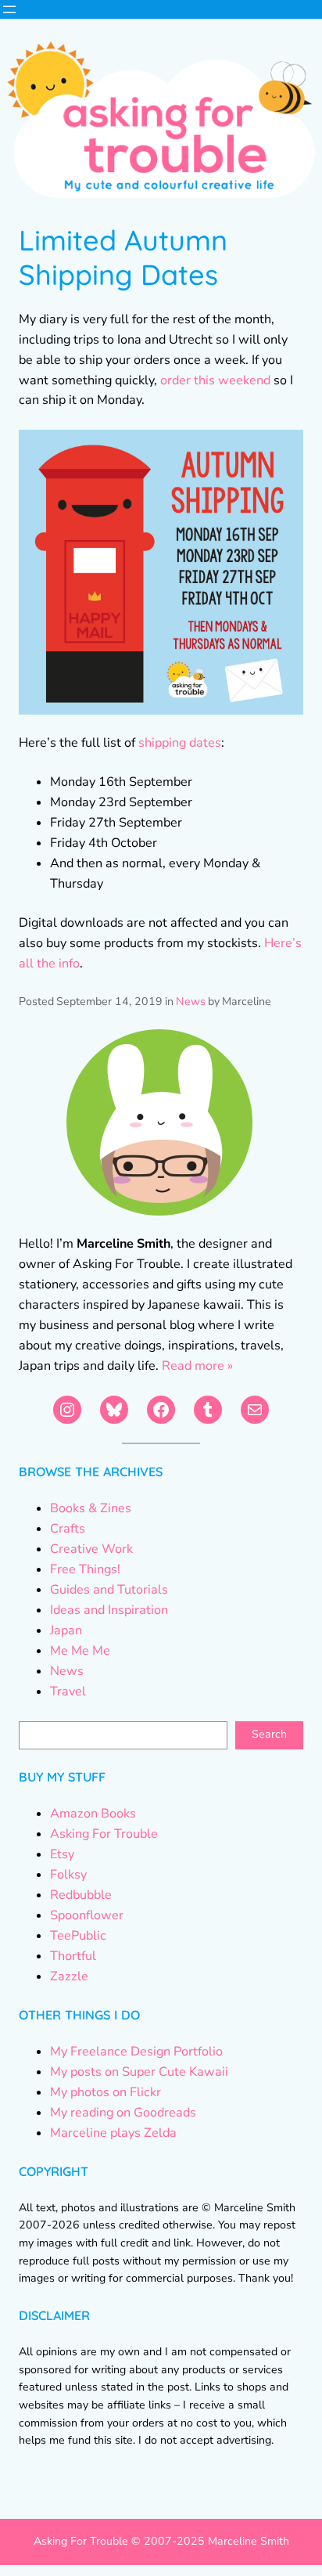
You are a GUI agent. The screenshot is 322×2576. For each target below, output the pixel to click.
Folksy (68, 1875)
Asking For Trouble (104, 1834)
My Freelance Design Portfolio (136, 2052)
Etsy (62, 1854)
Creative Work (91, 1549)
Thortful (73, 1956)
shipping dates (180, 743)
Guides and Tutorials (109, 1590)
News (191, 1002)
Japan (66, 1630)
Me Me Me (80, 1651)
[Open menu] (9, 9)
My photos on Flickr (106, 2092)
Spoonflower (87, 1915)
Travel (68, 1692)
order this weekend (215, 380)
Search (269, 1734)
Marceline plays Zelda (113, 2133)
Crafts (68, 1529)
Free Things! (85, 1569)
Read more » (197, 1366)
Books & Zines (91, 1508)
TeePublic (78, 1936)
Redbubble (81, 1895)
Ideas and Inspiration (109, 1610)
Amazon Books (93, 1814)
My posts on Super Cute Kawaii (139, 2072)
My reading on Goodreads (123, 2113)
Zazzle (69, 1976)
